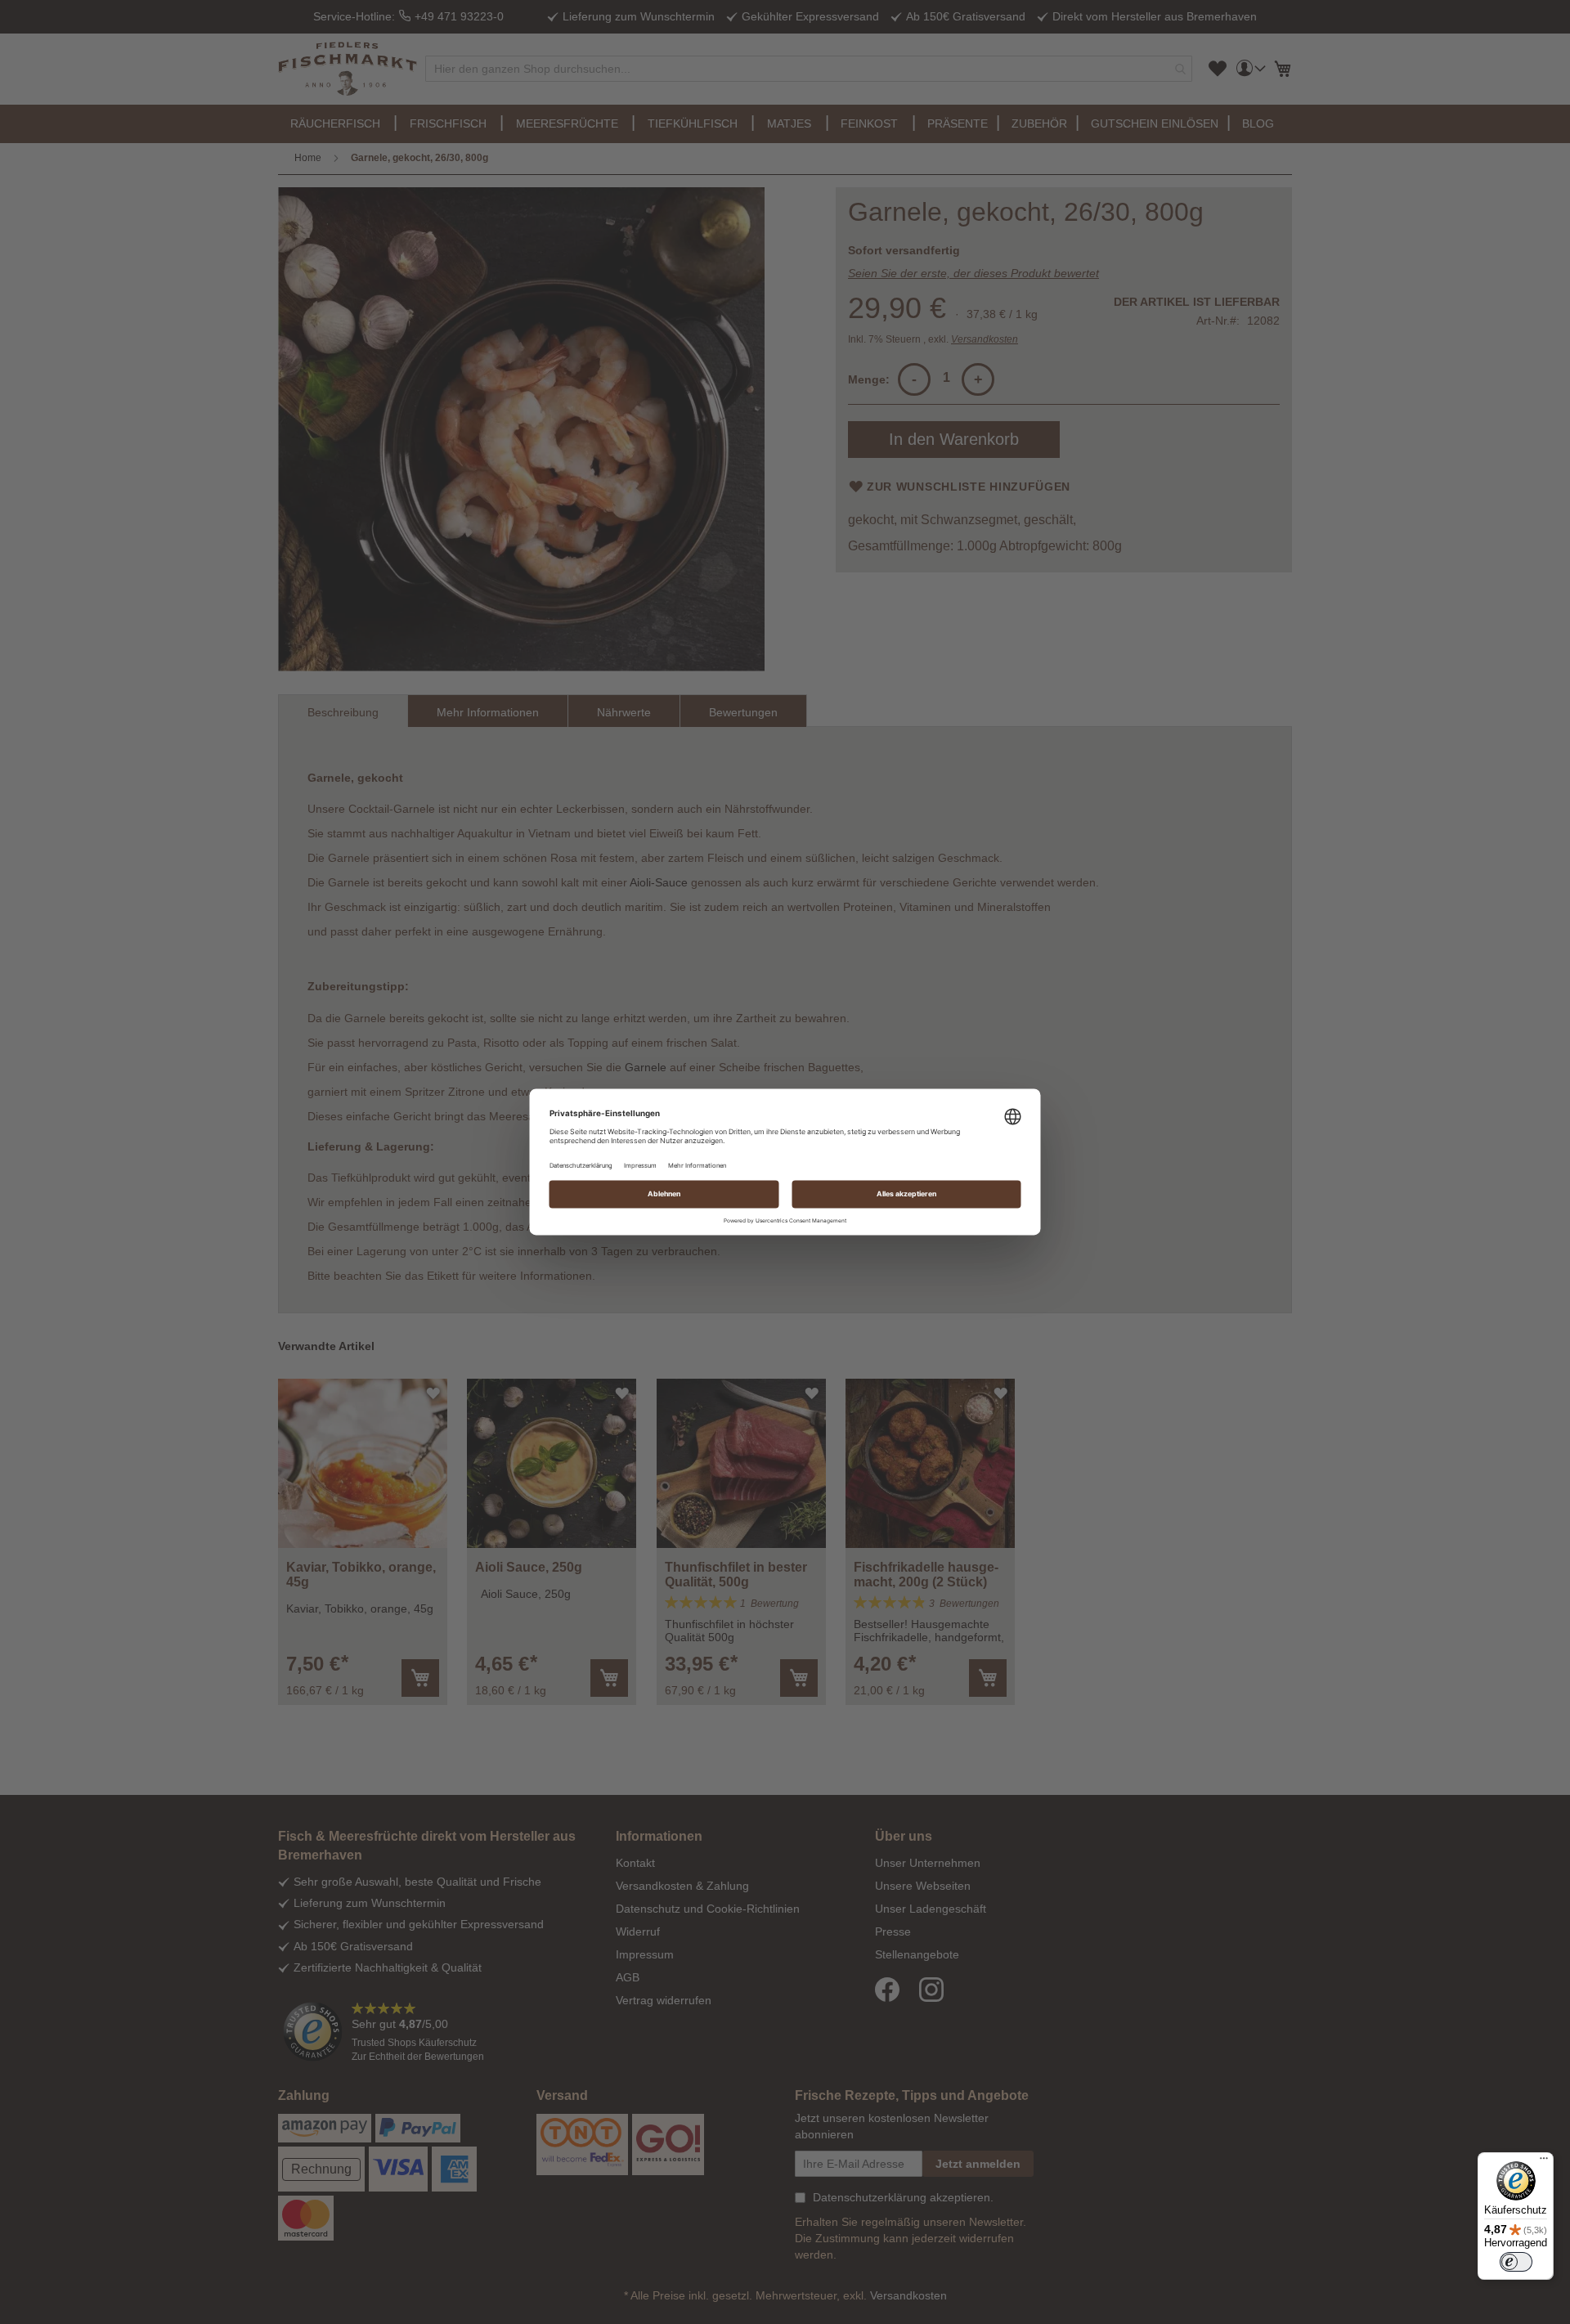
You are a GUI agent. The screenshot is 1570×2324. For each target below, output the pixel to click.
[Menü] (1544, 2162)
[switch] (1516, 2262)
